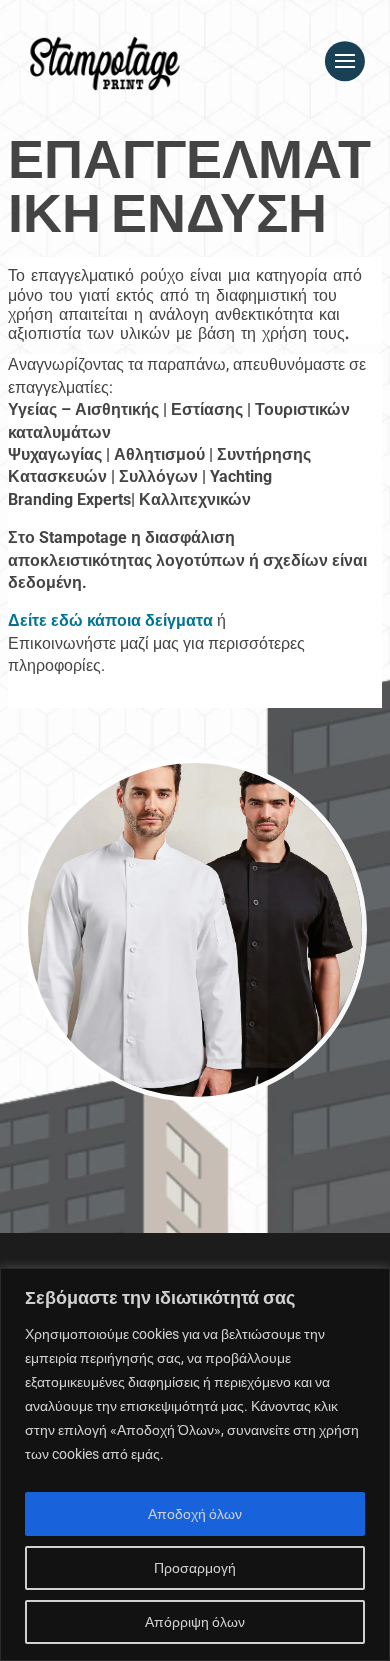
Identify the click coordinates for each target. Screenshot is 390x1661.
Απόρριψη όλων (195, 1622)
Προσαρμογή (195, 1568)
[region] (195, 1464)
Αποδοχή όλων (195, 1514)
